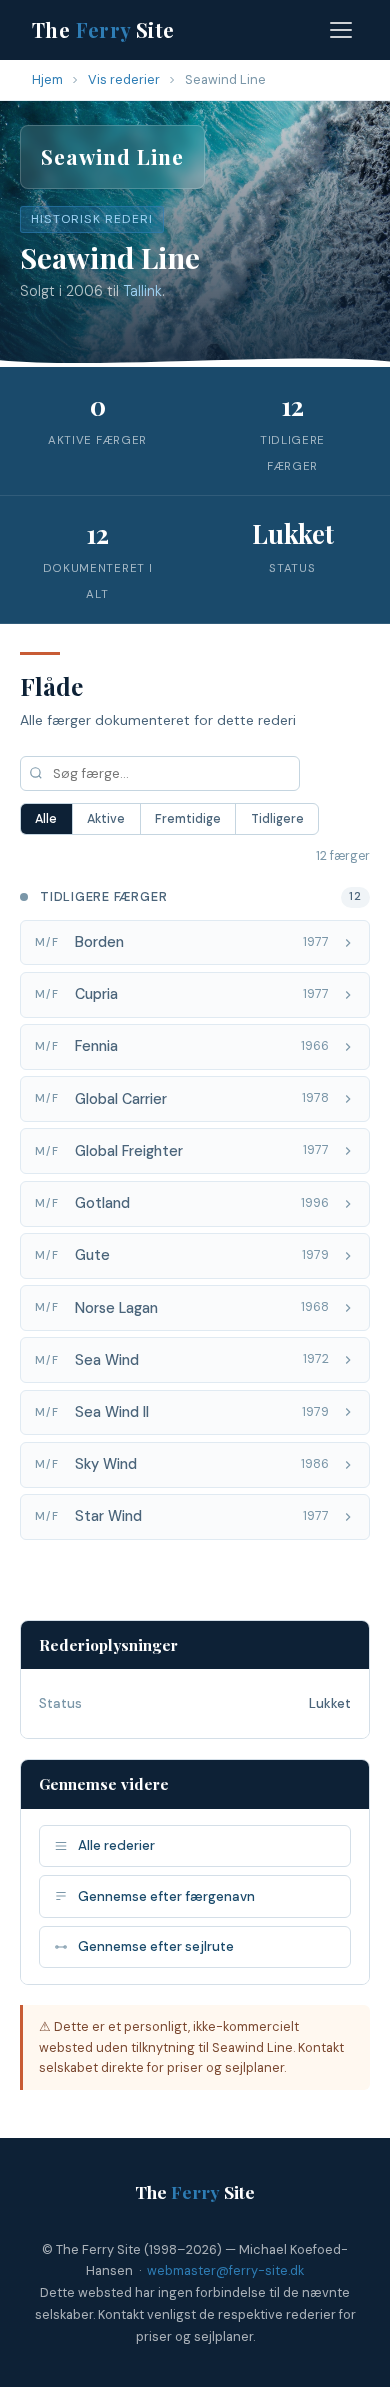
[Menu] (341, 30)
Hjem (47, 79)
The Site (103, 29)
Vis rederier (124, 79)
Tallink (142, 291)
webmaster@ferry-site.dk (225, 2270)
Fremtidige (188, 819)
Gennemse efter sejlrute (156, 1946)
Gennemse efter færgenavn (166, 1896)
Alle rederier (116, 1845)
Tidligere (277, 819)
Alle (46, 819)
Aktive (106, 819)
